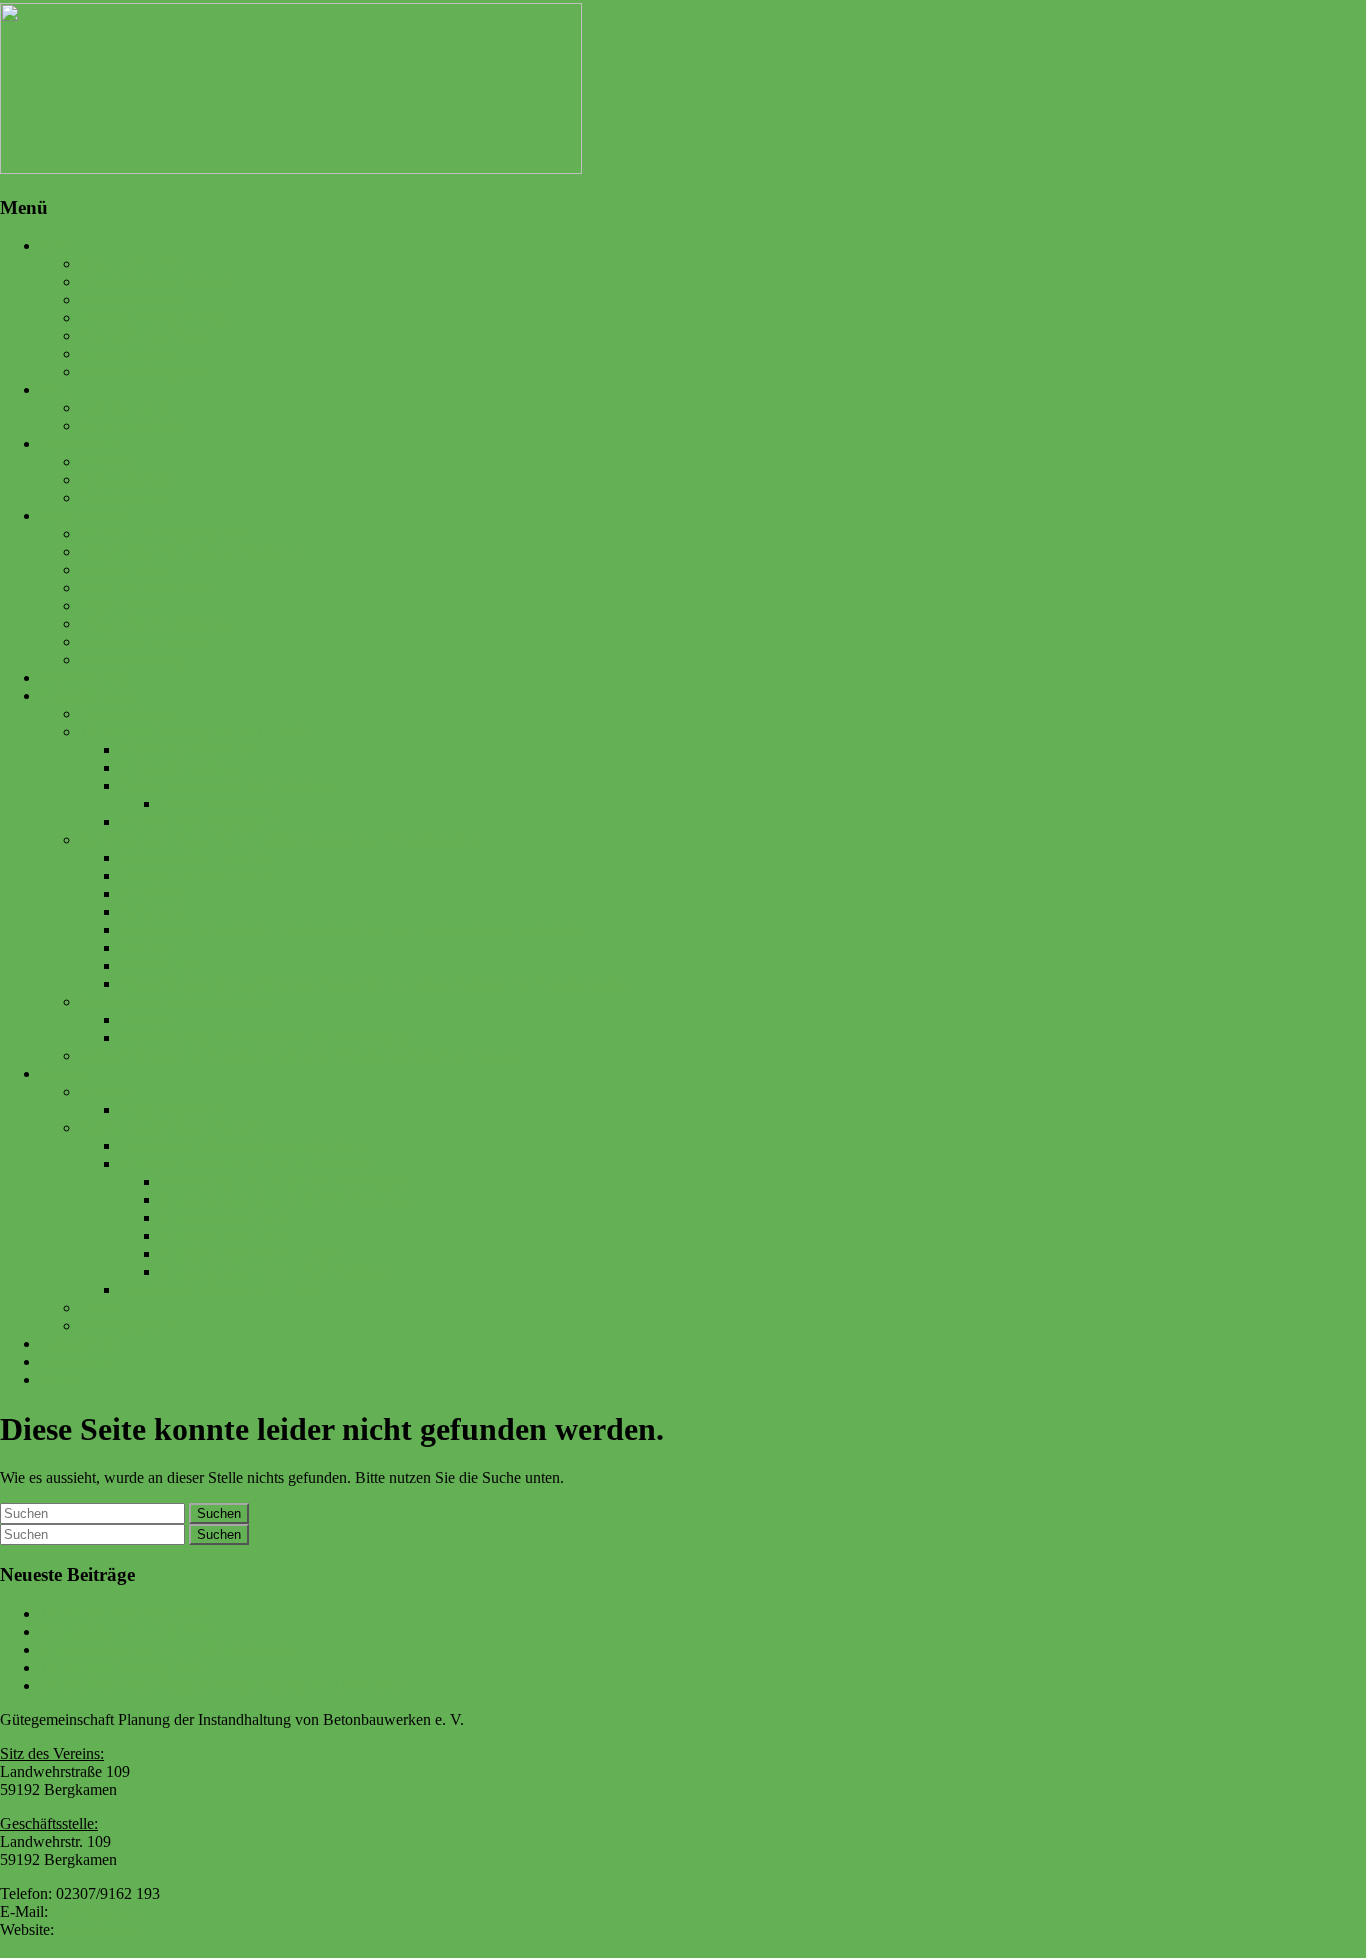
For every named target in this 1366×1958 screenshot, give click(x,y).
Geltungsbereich (131, 299)
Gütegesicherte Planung (155, 281)
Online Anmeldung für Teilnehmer (229, 785)
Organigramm (124, 497)
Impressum (74, 1361)
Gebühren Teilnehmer (189, 749)
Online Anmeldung (220, 803)
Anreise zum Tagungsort (197, 821)
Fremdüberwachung (143, 335)
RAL (56, 389)
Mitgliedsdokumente (144, 641)
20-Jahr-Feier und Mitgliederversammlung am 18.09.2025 (222, 1685)
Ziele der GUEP (131, 263)
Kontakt (105, 1091)
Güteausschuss (126, 479)
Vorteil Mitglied (129, 353)
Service (63, 1073)
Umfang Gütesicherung (154, 317)
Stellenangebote (130, 1325)
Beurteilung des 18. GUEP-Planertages (283, 1181)
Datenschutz (79, 1343)
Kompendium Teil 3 (223, 1235)
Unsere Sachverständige (156, 623)
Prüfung (145, 947)
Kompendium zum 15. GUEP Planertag (285, 1199)
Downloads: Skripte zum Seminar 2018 (244, 1145)
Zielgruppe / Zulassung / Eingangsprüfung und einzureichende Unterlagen (354, 929)
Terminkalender (129, 713)
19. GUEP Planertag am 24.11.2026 (193, 731)
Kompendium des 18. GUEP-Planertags (166, 1649)
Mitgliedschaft (85, 515)
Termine (146, 1019)
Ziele (56, 245)
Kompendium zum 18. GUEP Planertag (245, 1163)
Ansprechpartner (172, 1109)
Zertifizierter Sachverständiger (175, 1001)
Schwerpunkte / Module (196, 857)
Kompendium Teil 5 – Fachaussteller (276, 1271)
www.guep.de (102, 1929)
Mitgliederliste (125, 569)
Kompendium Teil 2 (223, 1217)
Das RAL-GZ (124, 407)
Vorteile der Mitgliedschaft (163, 533)
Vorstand (108, 461)
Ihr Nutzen (154, 893)
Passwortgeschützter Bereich (170, 1127)
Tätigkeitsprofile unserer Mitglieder (191, 551)
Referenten (154, 911)
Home (59, 1379)
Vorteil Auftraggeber (144, 371)
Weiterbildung (84, 677)
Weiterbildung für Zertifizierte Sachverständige (267, 1037)
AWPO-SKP (161, 965)
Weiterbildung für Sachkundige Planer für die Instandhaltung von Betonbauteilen (375, 983)
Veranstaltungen (90, 695)
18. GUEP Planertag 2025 (122, 1667)
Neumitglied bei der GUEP (126, 1631)
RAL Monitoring (133, 425)
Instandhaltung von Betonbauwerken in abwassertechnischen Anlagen (301, 1055)
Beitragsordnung (132, 659)
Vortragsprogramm (179, 767)
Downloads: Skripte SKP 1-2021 (224, 1289)
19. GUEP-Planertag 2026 (123, 1613)
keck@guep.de (99, 1911)
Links (98, 1307)
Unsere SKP (119, 605)
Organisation (80, 443)
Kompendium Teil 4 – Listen (251, 1253)
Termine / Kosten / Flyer (197, 875)
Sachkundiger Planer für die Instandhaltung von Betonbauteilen (280, 839)
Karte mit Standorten (145, 587)
